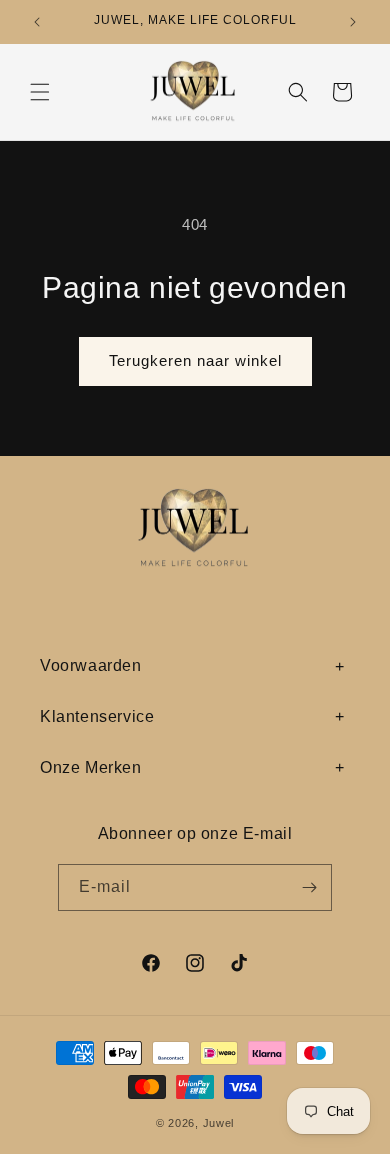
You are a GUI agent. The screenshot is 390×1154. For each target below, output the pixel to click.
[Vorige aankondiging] (37, 22)
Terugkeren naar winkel (195, 360)
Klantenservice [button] (97, 716)
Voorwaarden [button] (91, 665)
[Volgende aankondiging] (353, 22)
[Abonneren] (309, 887)
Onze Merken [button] (91, 767)
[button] (40, 92)
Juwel (219, 1123)
